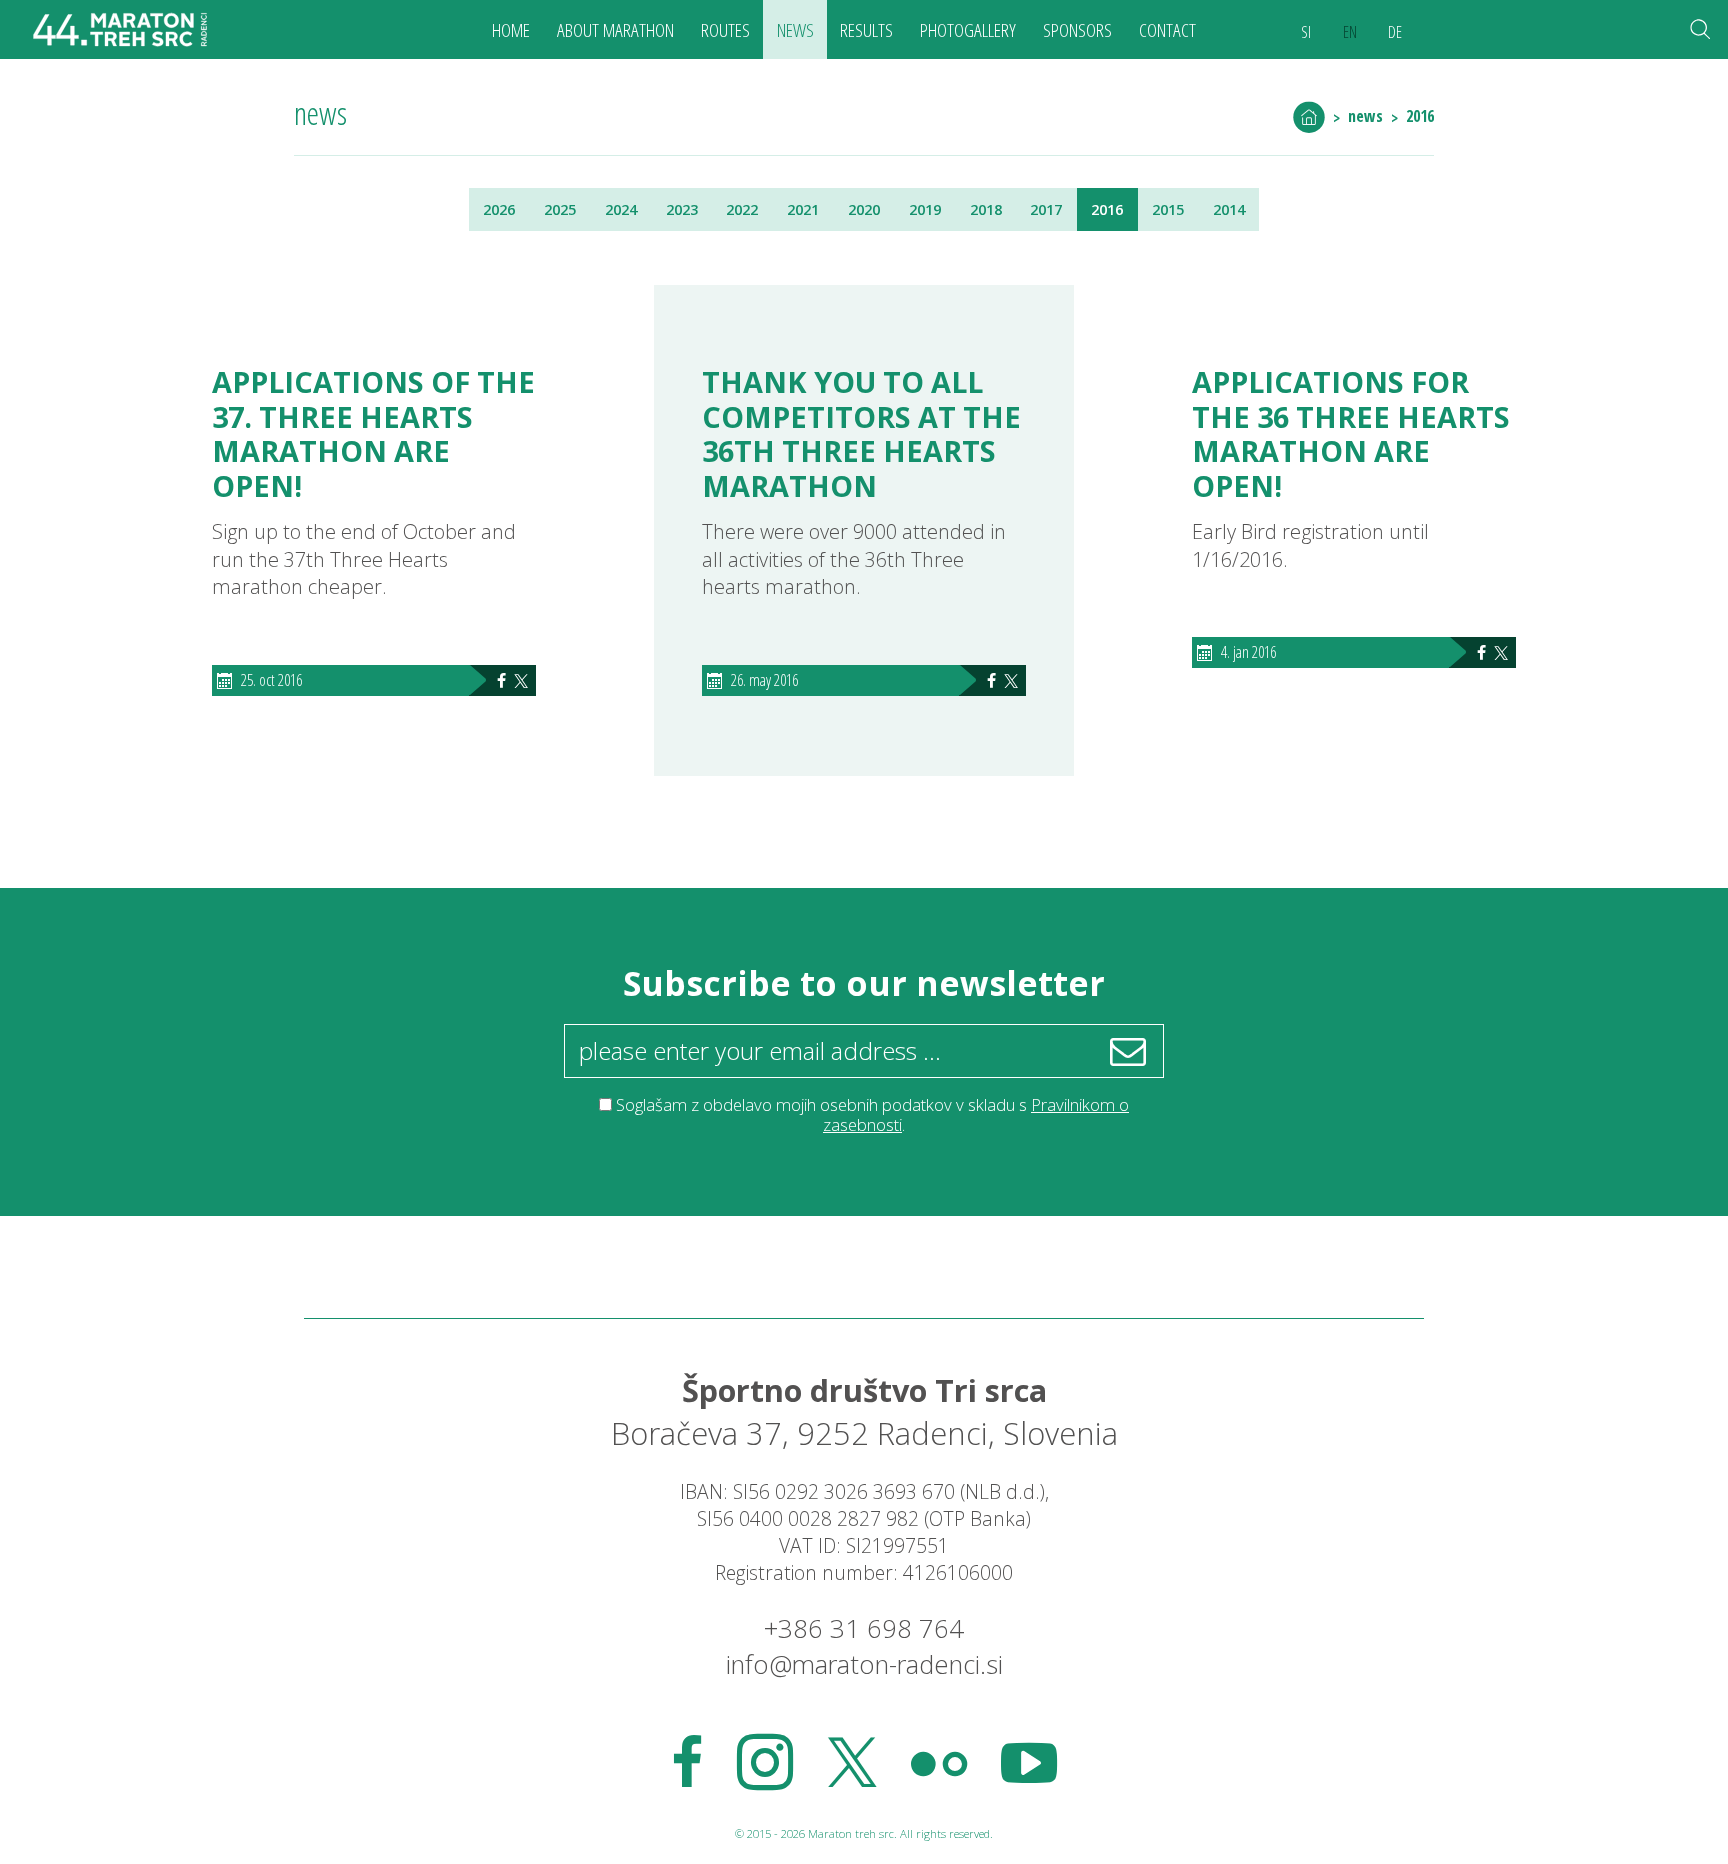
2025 (560, 209)
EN (1350, 32)
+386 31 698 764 (864, 1628)
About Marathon (615, 29)
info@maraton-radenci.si (864, 1664)
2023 (682, 209)
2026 (499, 209)
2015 (1168, 209)
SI (1306, 32)
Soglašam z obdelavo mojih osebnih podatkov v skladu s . (872, 1114)
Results (866, 29)
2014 (1229, 209)
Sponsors (1077, 29)
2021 (803, 209)
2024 (621, 209)
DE (1395, 32)
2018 (986, 209)
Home (511, 29)
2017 (1046, 209)
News (795, 29)
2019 (925, 209)
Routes (725, 29)
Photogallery (968, 29)
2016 (1420, 116)
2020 (864, 209)
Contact (1167, 29)
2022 (742, 209)
